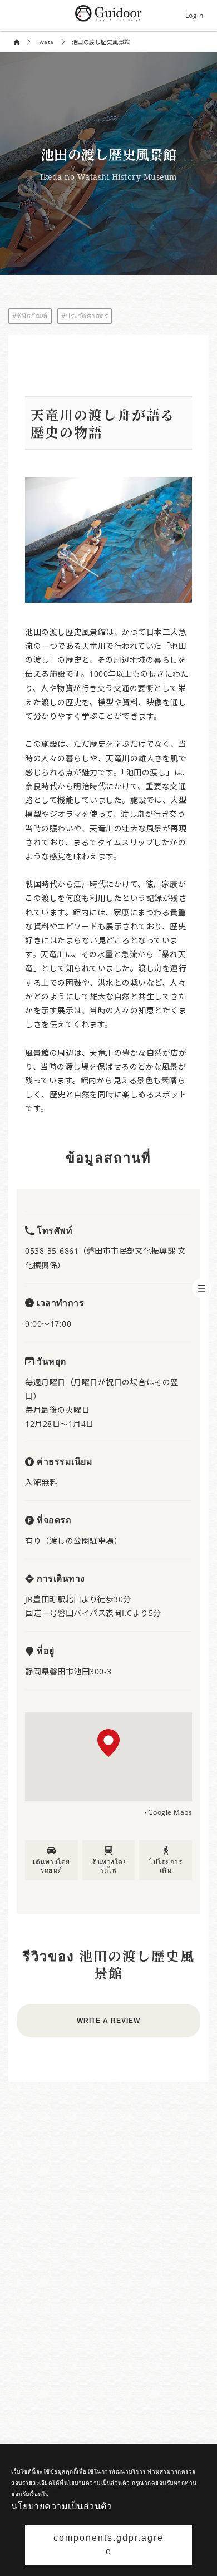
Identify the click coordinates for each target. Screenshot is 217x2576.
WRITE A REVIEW (108, 2021)
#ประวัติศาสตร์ (85, 316)
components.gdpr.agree (108, 2545)
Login (194, 15)
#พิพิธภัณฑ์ (30, 316)
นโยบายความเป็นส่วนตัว (61, 2506)
